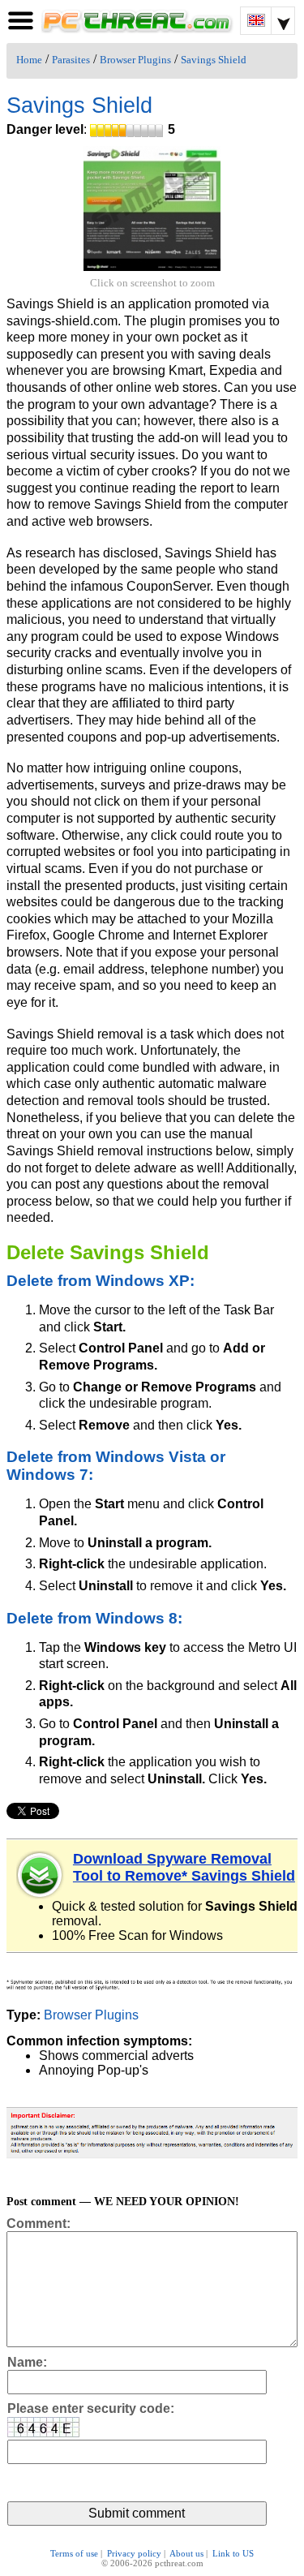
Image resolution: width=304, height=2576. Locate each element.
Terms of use (74, 2553)
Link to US (233, 2553)
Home (29, 60)
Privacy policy (134, 2553)
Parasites (71, 60)
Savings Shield (214, 60)
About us (186, 2553)
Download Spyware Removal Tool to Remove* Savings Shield (184, 1867)
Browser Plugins (135, 60)
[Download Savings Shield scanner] (41, 1875)
